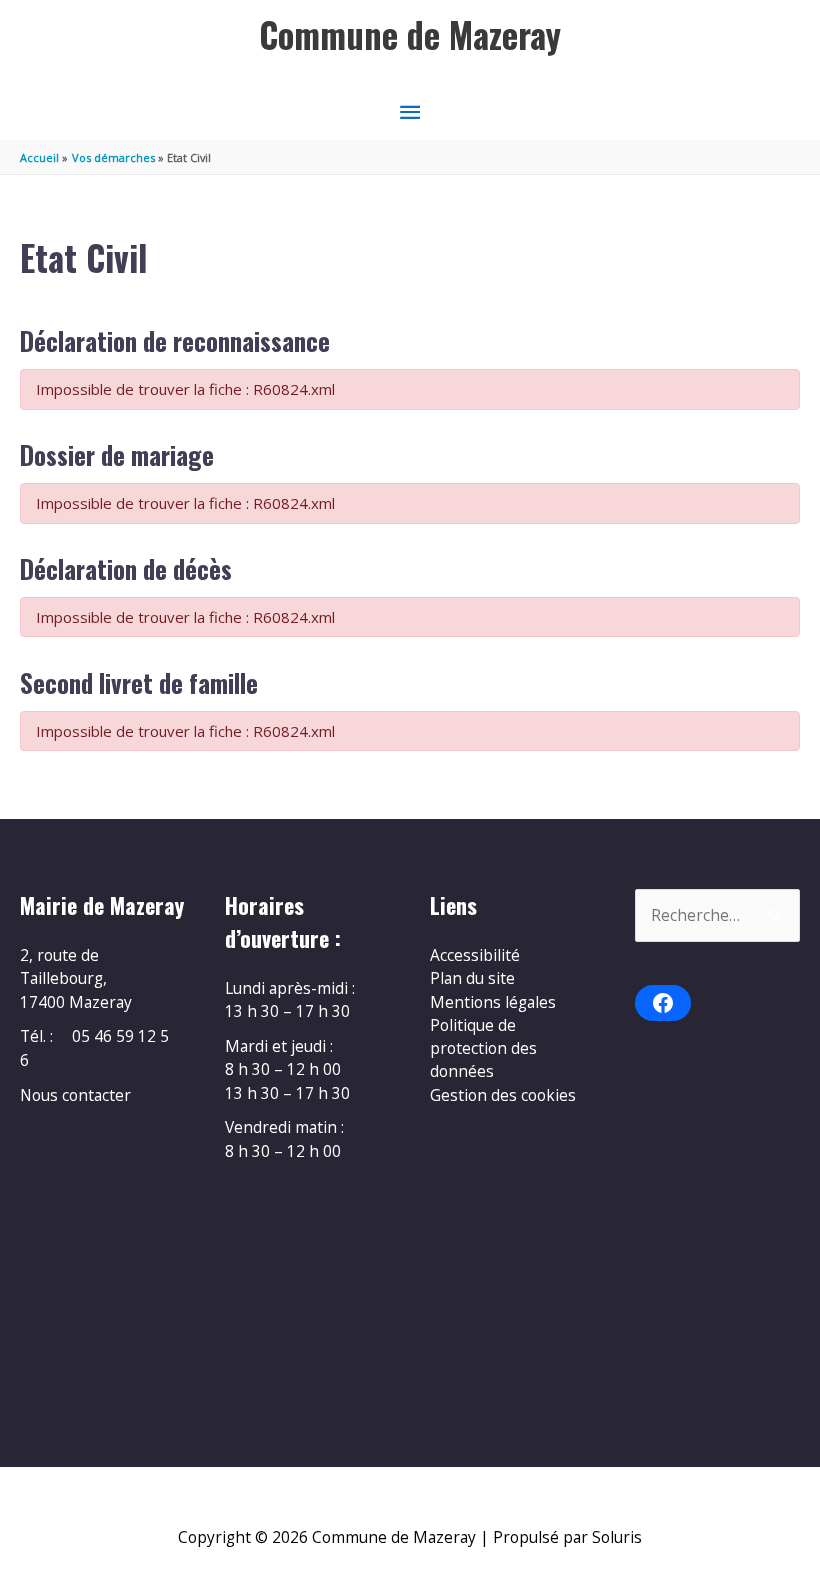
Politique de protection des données (483, 1048)
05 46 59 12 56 (94, 1047)
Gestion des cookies (503, 1095)
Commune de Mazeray (410, 34)
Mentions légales (493, 1002)
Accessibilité (475, 955)
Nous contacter (75, 1095)
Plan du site (472, 978)
